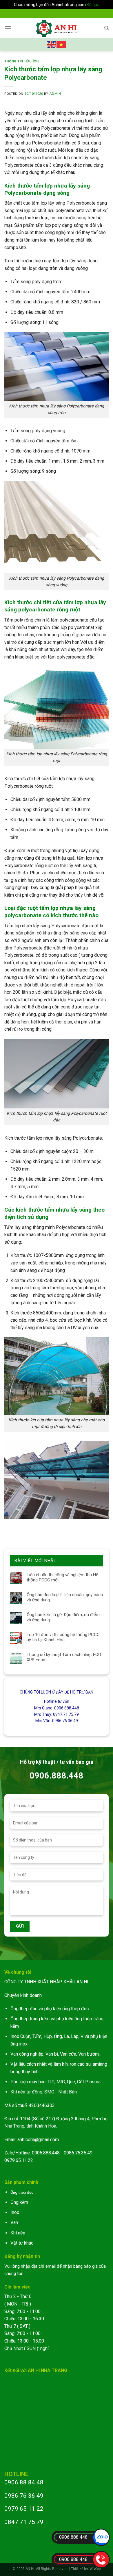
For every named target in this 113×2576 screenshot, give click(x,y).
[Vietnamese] (61, 44)
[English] (52, 44)
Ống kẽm (19, 2202)
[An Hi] (57, 28)
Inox (15, 2212)
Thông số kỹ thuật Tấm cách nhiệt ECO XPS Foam (64, 1657)
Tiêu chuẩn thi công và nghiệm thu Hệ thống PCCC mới (62, 1577)
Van (14, 2222)
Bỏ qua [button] (93, 5)
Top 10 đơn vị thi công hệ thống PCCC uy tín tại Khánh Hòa (63, 1637)
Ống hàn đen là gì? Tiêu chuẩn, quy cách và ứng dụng (65, 1597)
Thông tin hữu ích (22, 61)
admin (55, 94)
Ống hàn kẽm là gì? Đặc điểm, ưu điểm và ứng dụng (63, 1617)
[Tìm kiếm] (106, 28)
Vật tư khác (22, 2243)
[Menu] (8, 28)
